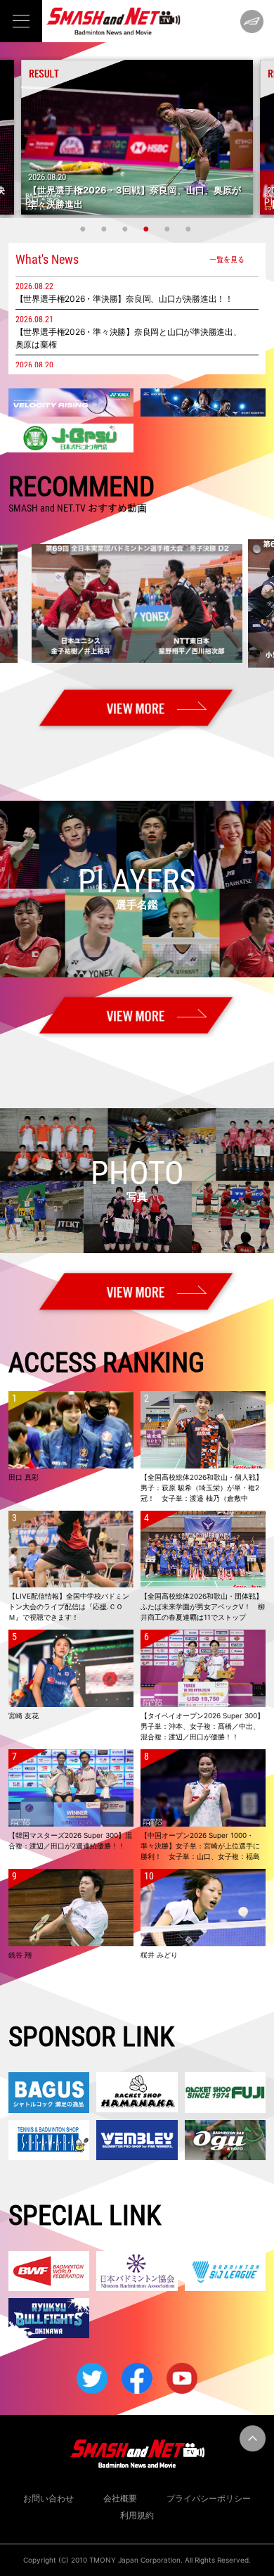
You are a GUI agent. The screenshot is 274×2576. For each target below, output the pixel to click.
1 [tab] (84, 229)
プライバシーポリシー (209, 2498)
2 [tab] (105, 229)
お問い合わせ (48, 2498)
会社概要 (120, 2498)
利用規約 (137, 2515)
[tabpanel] (137, 137)
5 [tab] (169, 229)
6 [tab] (190, 229)
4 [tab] (148, 229)
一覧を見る (227, 259)
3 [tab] (126, 229)
